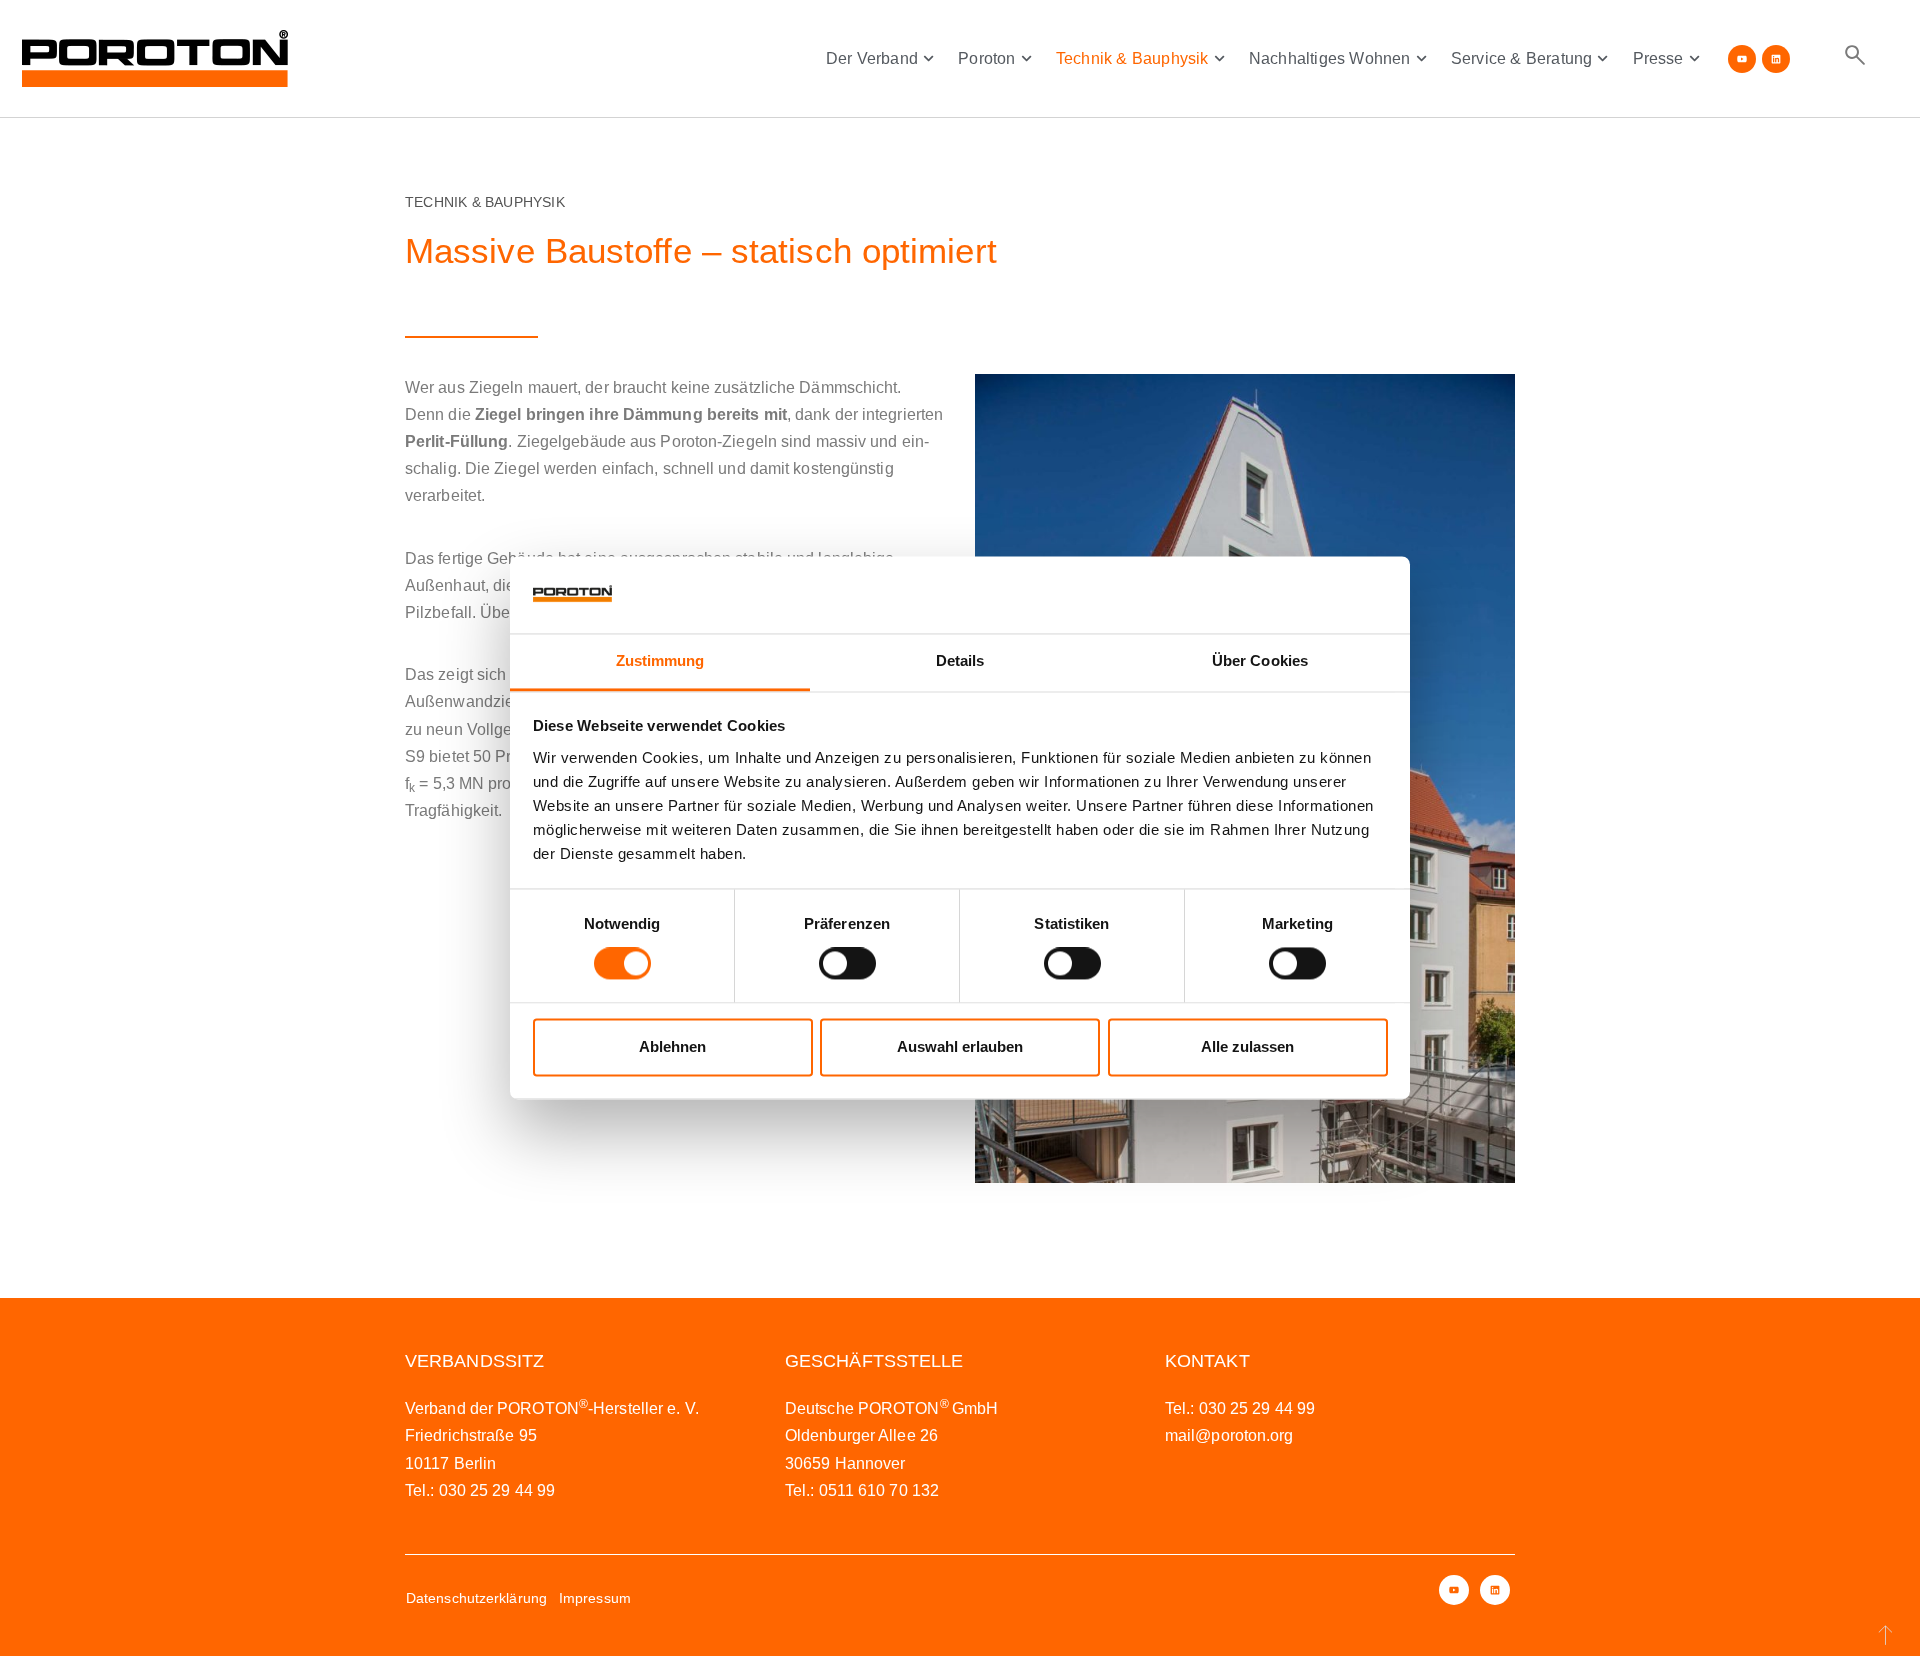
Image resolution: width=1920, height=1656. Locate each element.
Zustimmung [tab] (660, 660)
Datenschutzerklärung (476, 1598)
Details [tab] (960, 660)
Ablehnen (672, 1046)
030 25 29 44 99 (497, 1490)
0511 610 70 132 (879, 1490)
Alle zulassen (1247, 1046)
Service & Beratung (1522, 58)
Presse (1658, 58)
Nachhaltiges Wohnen (1330, 58)
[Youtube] (1742, 59)
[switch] (847, 964)
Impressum (595, 1598)
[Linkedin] (1776, 59)
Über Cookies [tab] (1260, 660)
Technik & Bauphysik (1132, 58)
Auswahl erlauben (960, 1046)
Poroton (986, 58)
